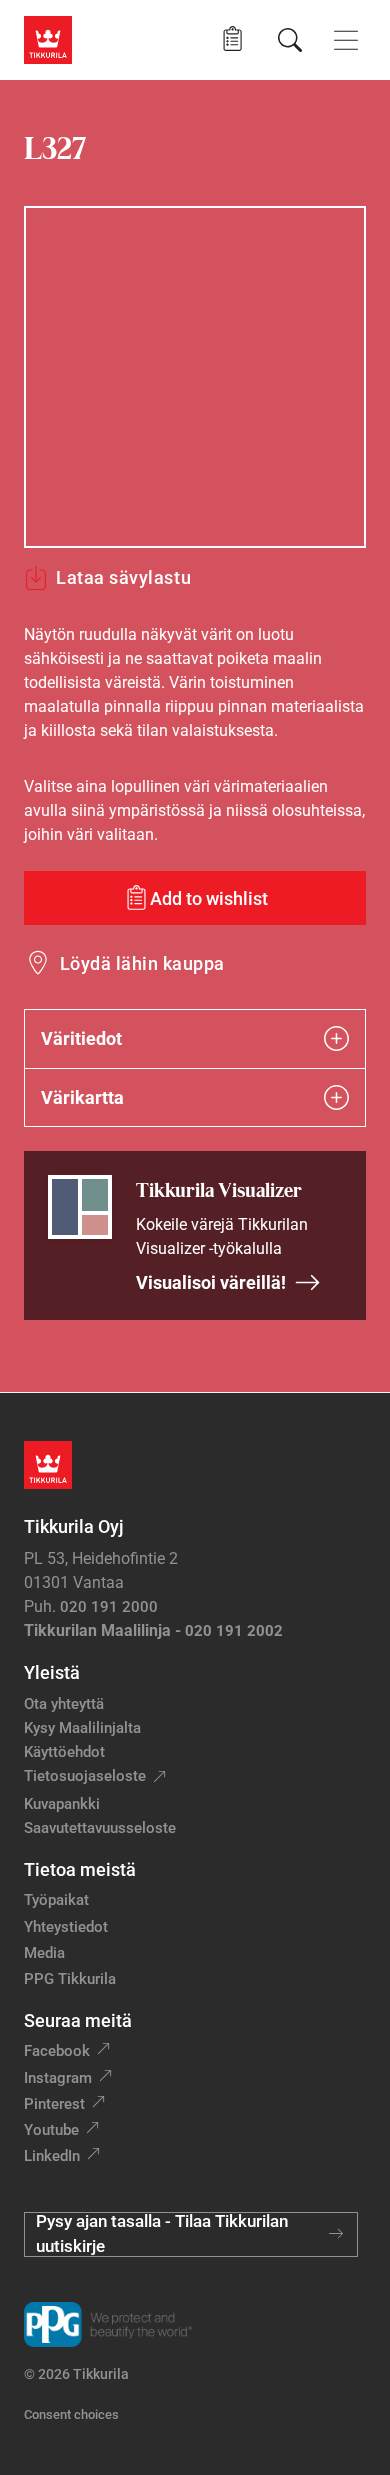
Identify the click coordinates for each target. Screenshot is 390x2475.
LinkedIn (52, 2156)
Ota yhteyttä (64, 1704)
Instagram (58, 2078)
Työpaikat (56, 1900)
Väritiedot (81, 1038)
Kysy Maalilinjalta (82, 1728)
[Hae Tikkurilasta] (290, 40)
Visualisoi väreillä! (211, 1282)
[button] (232, 39)
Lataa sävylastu (123, 577)
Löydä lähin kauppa (142, 963)
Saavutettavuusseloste (100, 1828)
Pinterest (54, 2104)
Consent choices (71, 2414)
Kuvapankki (62, 1804)
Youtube (51, 2130)
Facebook (57, 2051)
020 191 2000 (109, 1607)
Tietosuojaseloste (85, 1776)
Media (44, 1953)
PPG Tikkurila (70, 1979)
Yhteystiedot (66, 1927)
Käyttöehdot (64, 1752)
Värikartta (82, 1097)
